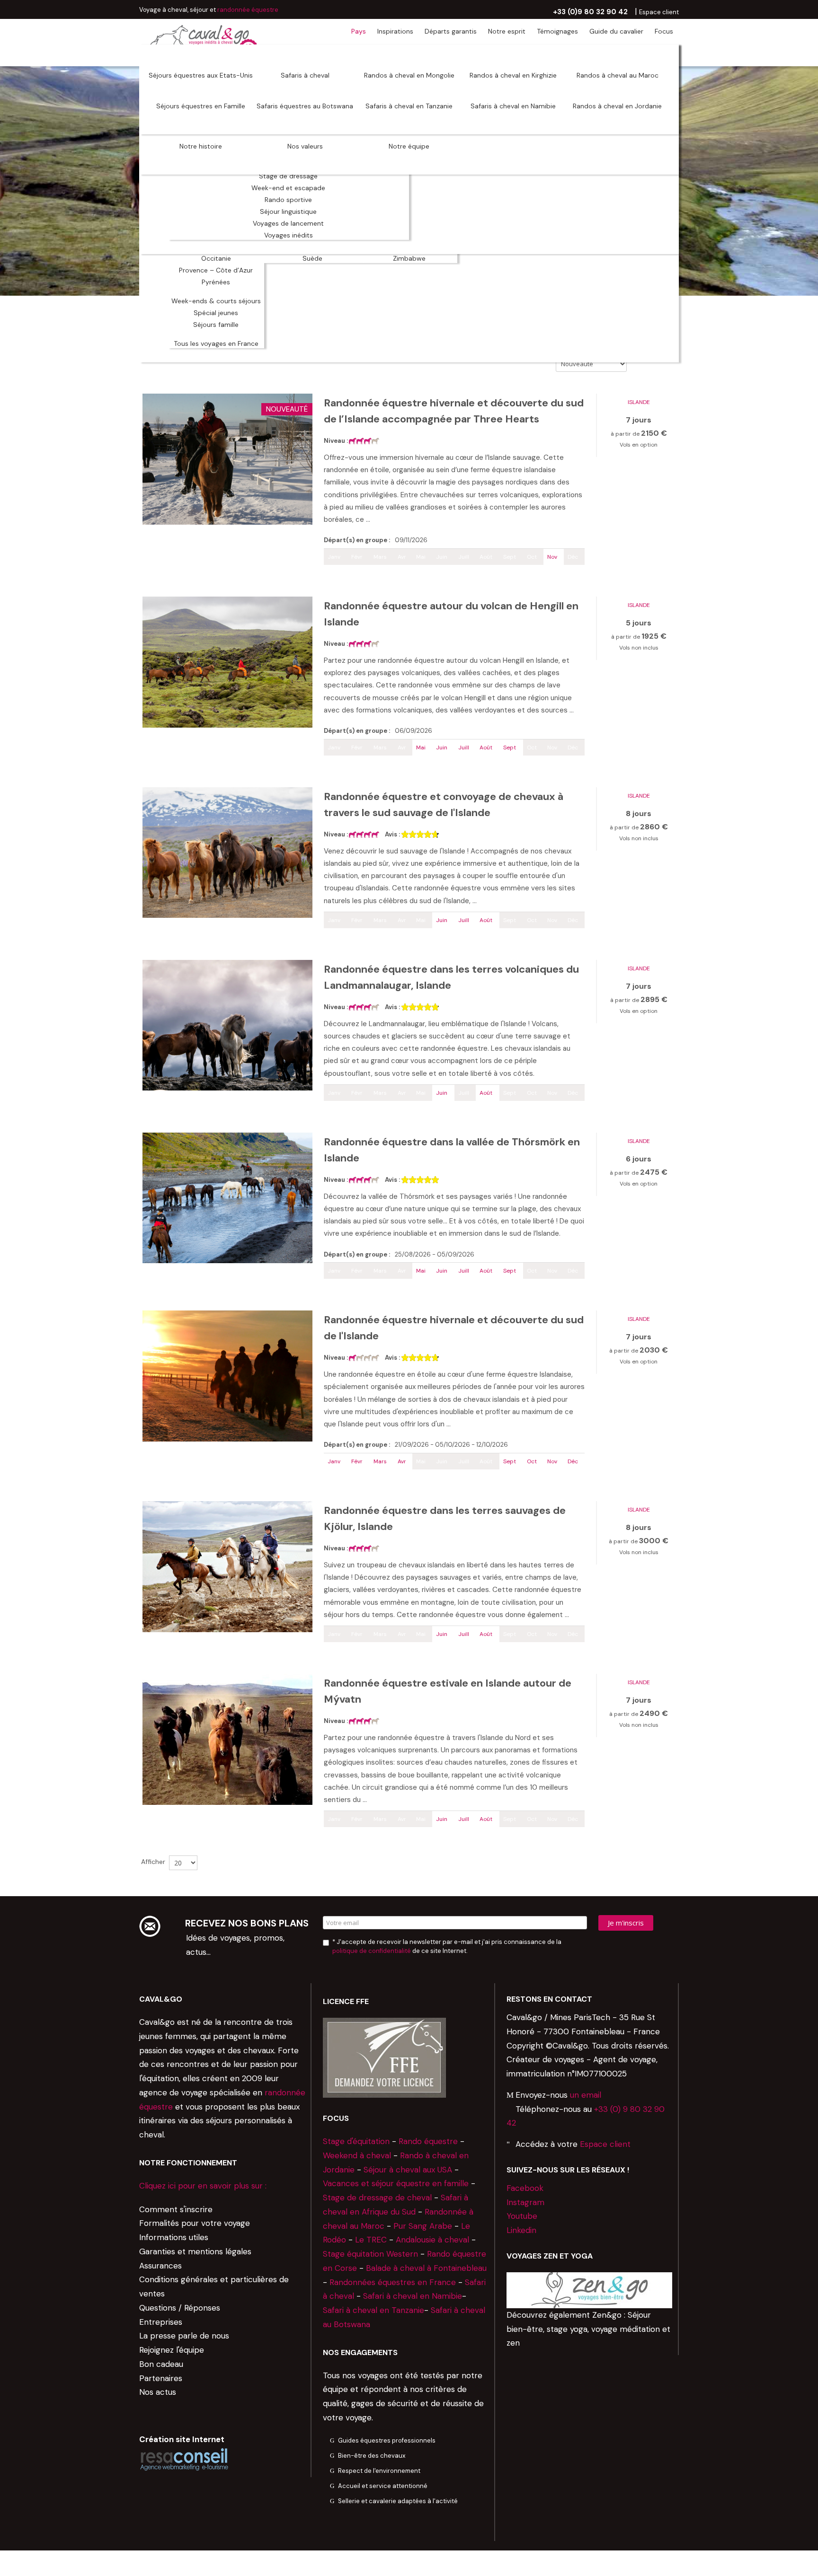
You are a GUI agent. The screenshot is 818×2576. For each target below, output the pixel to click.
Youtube (522, 2216)
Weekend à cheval (357, 2155)
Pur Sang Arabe (423, 2226)
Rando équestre (428, 2141)
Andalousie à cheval (432, 2240)
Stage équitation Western (370, 2254)
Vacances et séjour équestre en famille (396, 2183)
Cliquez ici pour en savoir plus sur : (203, 2186)
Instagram (525, 2202)
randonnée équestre (248, 10)
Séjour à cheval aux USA (408, 2170)
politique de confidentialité (372, 1951)
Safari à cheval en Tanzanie (373, 2310)
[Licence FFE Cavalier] (384, 2057)
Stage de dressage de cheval (377, 2198)
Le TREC (371, 2240)
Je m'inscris (626, 1923)
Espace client (605, 2144)
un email (586, 2095)
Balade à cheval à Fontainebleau (426, 2268)
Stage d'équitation (356, 2141)
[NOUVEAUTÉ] (227, 458)
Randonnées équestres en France (393, 2282)
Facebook (525, 2188)
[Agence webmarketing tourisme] (184, 2459)
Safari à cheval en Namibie (413, 2296)
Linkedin (521, 2230)
